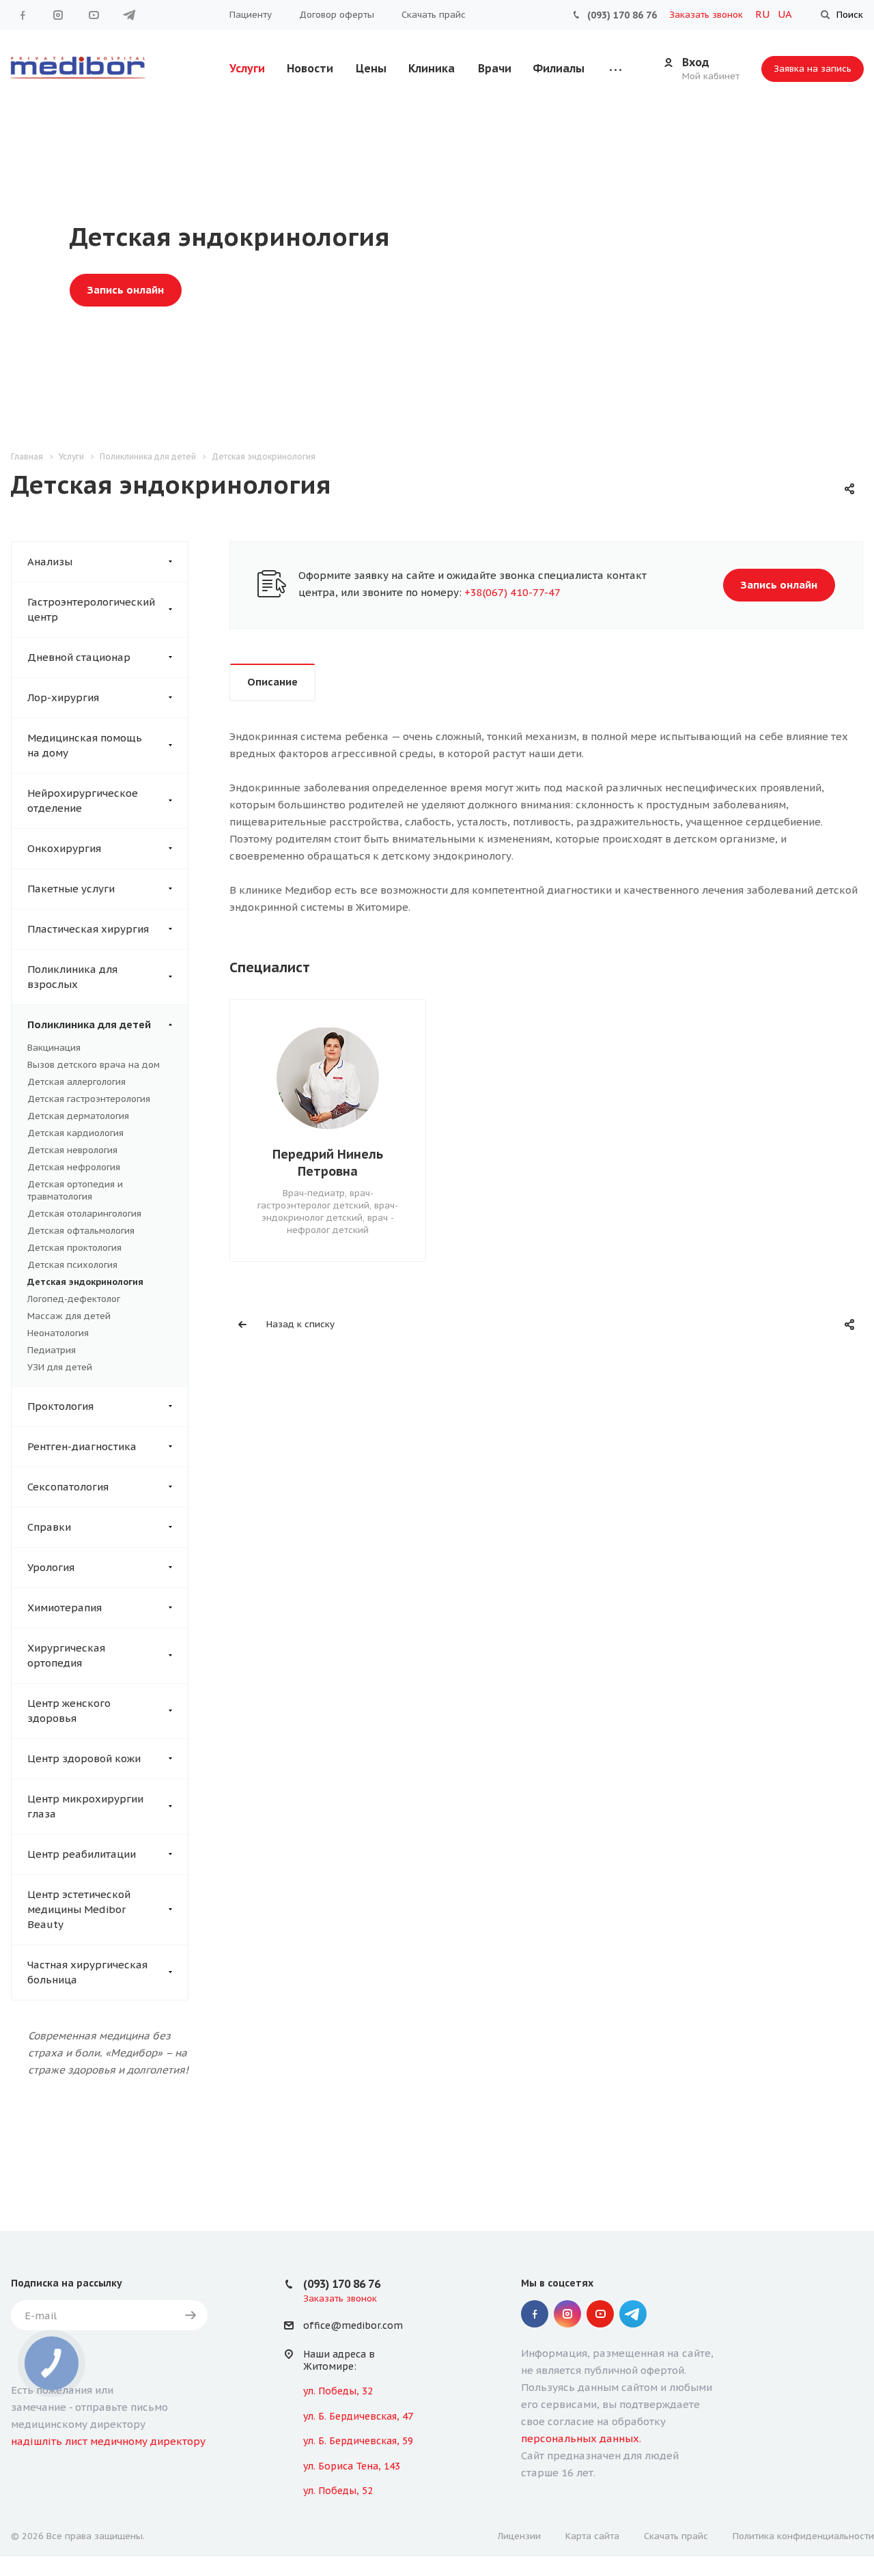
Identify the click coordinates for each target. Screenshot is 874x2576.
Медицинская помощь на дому (85, 745)
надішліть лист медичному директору (108, 2441)
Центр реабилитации (82, 1854)
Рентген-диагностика (82, 1446)
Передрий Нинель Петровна (328, 1163)
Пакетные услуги (71, 889)
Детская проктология (74, 1248)
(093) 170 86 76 (622, 15)
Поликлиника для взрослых (72, 977)
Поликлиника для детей (89, 1024)
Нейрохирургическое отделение (83, 801)
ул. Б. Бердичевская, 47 (358, 2416)
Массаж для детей (69, 1316)
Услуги (247, 68)
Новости (310, 68)
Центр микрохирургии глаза (85, 1806)
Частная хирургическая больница (87, 1972)
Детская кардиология (75, 1133)
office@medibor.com (353, 2326)
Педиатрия (52, 1350)
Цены (371, 68)
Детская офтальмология (81, 1231)
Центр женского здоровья (69, 1711)
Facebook (23, 15)
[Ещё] (616, 69)
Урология (51, 1567)
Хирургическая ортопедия (66, 1655)
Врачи (495, 68)
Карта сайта (592, 2536)
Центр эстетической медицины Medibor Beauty (79, 1909)
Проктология (60, 1406)
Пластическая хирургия (88, 929)
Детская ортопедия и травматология (75, 1190)
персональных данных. (581, 2438)
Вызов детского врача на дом (94, 1065)
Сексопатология (68, 1487)
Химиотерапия (65, 1608)
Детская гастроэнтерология (89, 1099)
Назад (233, 1129)
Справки (49, 1527)
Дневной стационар (79, 657)
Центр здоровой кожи (84, 1758)
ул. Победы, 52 (338, 2491)
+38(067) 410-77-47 (512, 592)
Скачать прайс (434, 15)
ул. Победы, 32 (338, 2391)
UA (785, 14)
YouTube (94, 15)
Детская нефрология (74, 1167)
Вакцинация (54, 1048)
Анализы (50, 562)
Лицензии (519, 2536)
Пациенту (251, 15)
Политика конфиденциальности (803, 2536)
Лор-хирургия (63, 697)
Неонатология (58, 1333)
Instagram (58, 15)
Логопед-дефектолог (74, 1299)
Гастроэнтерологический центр (91, 609)
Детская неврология (72, 1150)
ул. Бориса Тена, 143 (352, 2466)
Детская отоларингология (84, 1214)
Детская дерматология (78, 1116)
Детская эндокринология (85, 1282)
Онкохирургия (64, 848)
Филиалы (559, 68)
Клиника (432, 68)
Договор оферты (337, 15)
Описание (272, 682)
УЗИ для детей (60, 1367)
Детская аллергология (76, 1082)
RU (764, 14)
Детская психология (72, 1265)
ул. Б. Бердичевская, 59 (358, 2441)
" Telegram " (129, 15)
